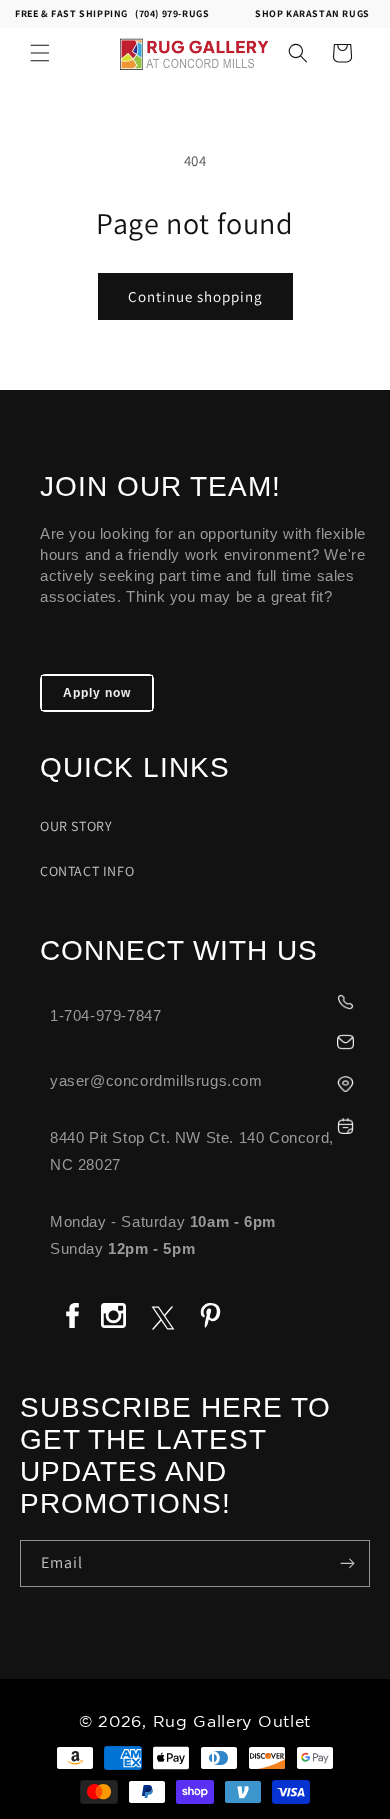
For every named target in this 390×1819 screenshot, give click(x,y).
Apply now (97, 693)
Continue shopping (195, 296)
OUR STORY (76, 826)
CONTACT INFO (87, 871)
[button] (40, 53)
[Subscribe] (347, 1563)
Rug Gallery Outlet (232, 1722)
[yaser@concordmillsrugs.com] (205, 1039)
